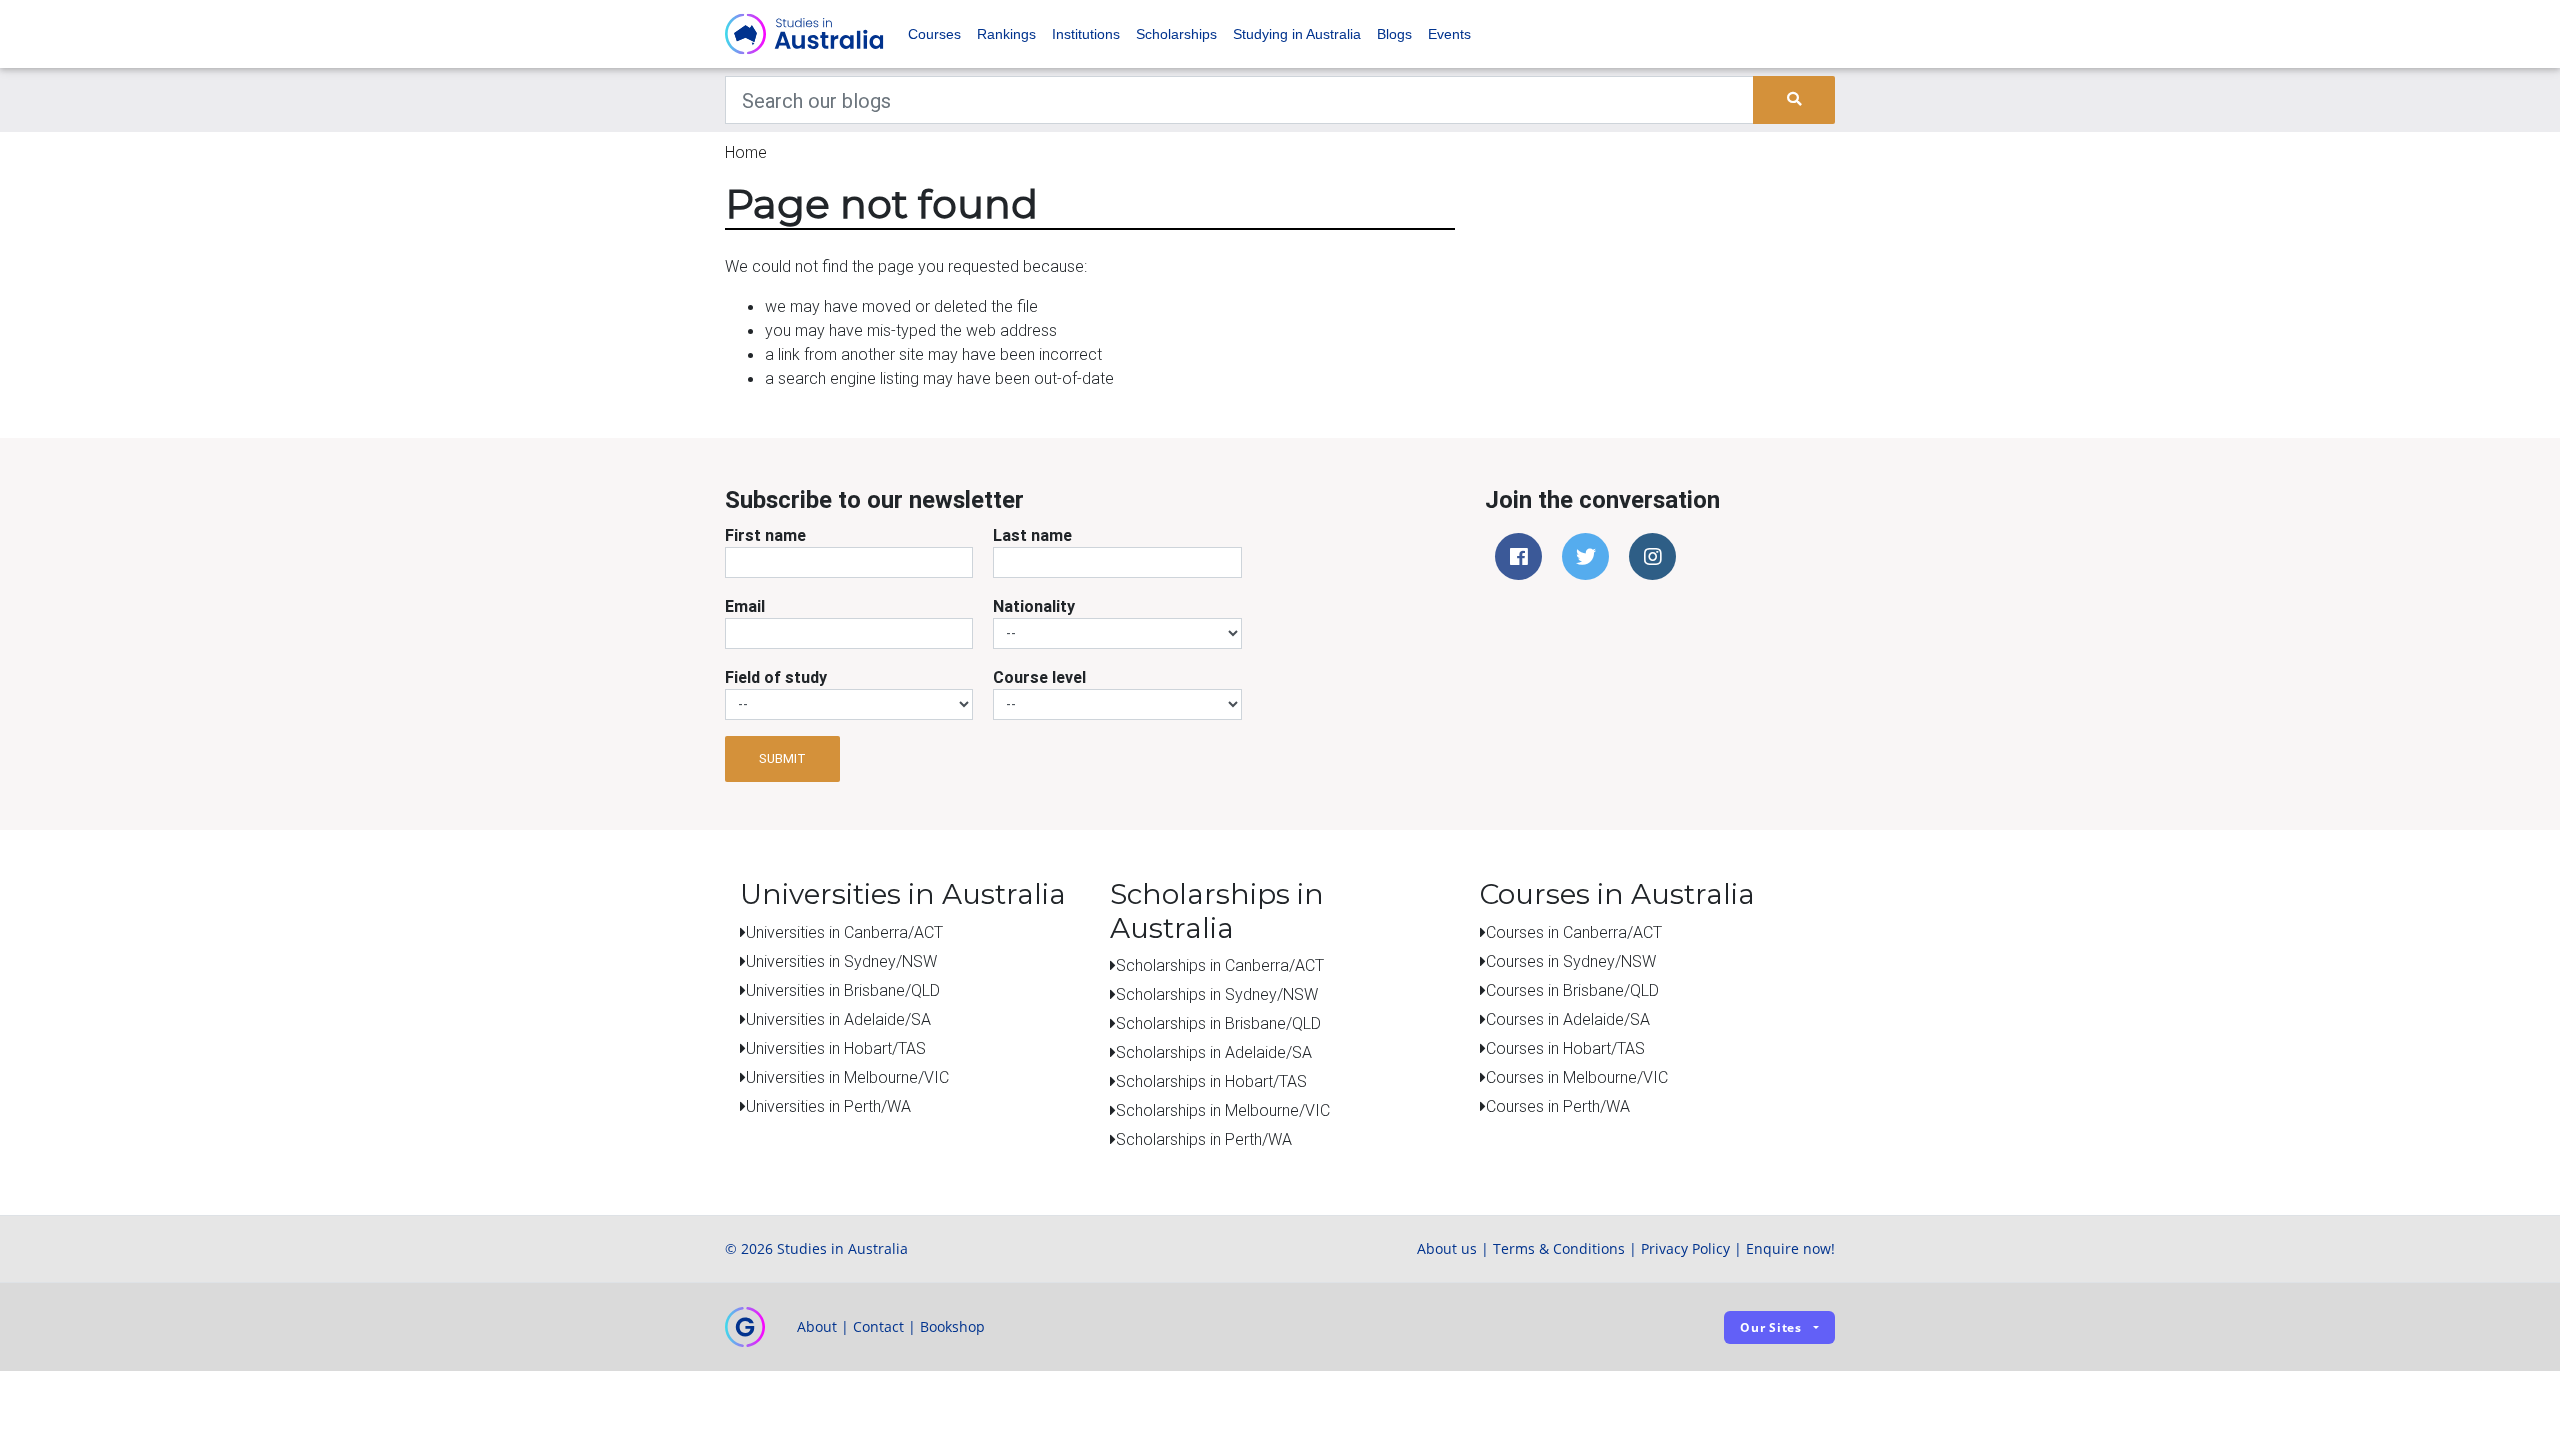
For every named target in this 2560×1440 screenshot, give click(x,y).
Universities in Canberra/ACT (844, 932)
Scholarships (1176, 34)
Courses (934, 34)
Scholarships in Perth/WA (1204, 1139)
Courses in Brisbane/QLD (1572, 990)
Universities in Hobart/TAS (836, 1048)
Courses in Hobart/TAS (1565, 1048)
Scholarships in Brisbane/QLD (1218, 1023)
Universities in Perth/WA (828, 1106)
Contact (878, 1326)
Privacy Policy (1685, 1248)
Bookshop (952, 1326)
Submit (782, 758)
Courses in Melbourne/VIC (1577, 1077)
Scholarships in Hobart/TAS (1211, 1081)
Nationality (1034, 606)
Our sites (1771, 1327)
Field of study (776, 677)
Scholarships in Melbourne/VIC (1223, 1110)
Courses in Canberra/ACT (1574, 932)
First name (765, 535)
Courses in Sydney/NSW (1571, 961)
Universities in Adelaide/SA (838, 1019)
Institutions (1086, 34)
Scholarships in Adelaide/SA (1214, 1052)
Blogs (1394, 34)
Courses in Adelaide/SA (1568, 1019)
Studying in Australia (1297, 34)
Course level (1039, 677)
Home (746, 152)
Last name (1032, 535)
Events (1449, 34)
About (817, 1326)
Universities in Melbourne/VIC (847, 1077)
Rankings (1006, 34)
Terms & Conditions (1559, 1248)
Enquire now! (1790, 1248)
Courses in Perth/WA (1558, 1106)
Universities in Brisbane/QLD (843, 990)
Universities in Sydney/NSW (841, 961)
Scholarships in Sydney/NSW (1217, 994)
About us (1447, 1248)
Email (745, 606)
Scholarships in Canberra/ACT (1220, 965)
